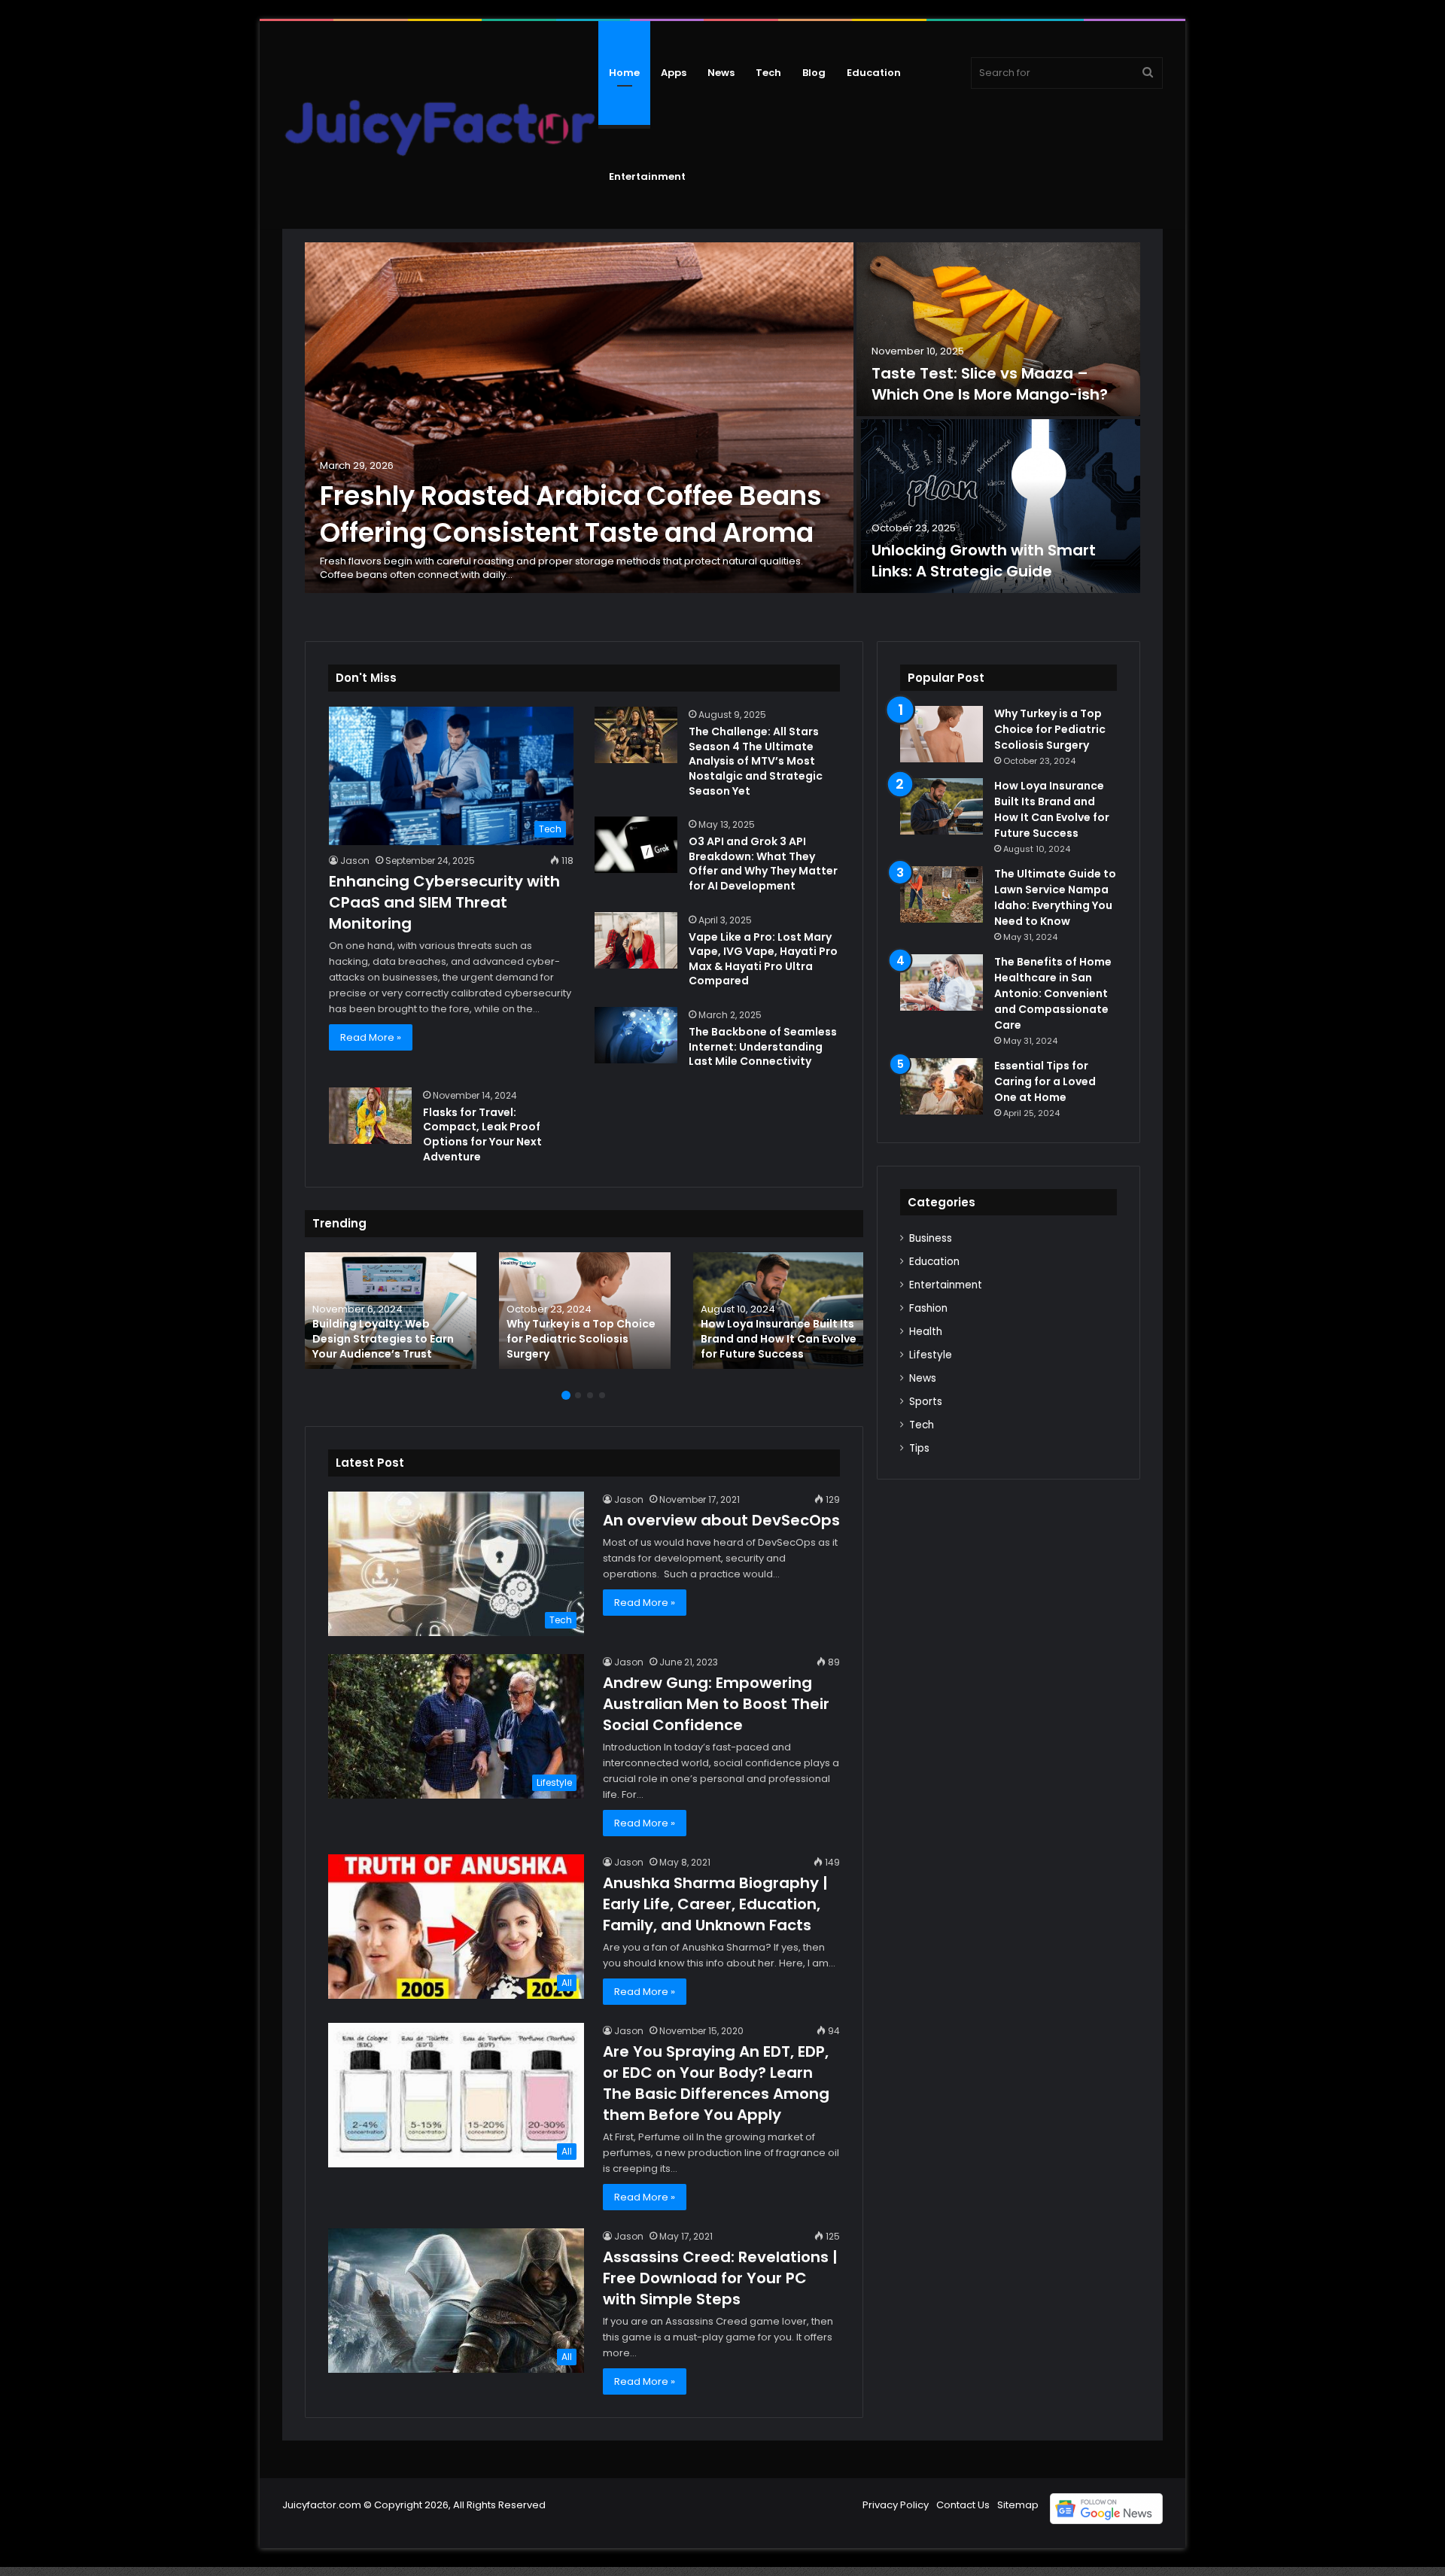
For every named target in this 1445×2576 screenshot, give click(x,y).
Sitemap (1018, 2505)
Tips (919, 1448)
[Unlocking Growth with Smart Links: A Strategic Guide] (998, 506)
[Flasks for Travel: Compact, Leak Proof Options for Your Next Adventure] (370, 1116)
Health (926, 1332)
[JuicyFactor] (440, 125)
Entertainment (647, 176)
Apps (674, 73)
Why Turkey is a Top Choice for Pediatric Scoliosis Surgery (581, 1338)
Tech (768, 73)
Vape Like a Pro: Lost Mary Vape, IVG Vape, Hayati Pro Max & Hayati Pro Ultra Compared (763, 959)
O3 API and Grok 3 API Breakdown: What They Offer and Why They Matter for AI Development (763, 864)
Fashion (928, 1308)
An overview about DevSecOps (721, 1520)
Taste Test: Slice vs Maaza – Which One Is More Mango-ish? (990, 384)
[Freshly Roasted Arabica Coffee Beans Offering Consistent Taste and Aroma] (579, 418)
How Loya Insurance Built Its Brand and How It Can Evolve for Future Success (779, 1338)
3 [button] (590, 1395)
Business (931, 1238)
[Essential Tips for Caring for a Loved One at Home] (942, 1086)
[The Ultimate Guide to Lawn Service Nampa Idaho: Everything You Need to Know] (942, 894)
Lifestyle (931, 1355)
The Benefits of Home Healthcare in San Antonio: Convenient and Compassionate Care (1053, 993)
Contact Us (963, 2505)
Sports (926, 1402)
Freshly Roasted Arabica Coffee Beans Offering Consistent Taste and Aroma (571, 514)
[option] (722, 419)
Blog (814, 73)
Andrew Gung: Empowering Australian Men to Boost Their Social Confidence (716, 1704)
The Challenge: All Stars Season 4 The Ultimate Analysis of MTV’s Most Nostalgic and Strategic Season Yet (756, 761)
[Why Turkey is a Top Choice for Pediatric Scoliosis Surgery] (585, 1311)
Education (874, 73)
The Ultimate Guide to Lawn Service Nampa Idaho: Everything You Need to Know (1055, 897)
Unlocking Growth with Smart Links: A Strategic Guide (984, 561)
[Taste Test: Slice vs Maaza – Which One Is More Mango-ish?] (998, 329)
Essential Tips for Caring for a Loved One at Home (1045, 1081)
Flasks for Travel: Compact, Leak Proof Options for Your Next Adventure (482, 1134)
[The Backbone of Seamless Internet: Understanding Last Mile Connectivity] (636, 1035)
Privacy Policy (896, 2505)
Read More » (371, 1037)
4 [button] (602, 1395)
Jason (355, 861)
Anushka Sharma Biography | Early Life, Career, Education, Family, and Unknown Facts (715, 1904)
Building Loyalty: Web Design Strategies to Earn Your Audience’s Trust (383, 1338)
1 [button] (566, 1395)
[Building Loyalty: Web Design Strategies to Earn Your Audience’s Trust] (391, 1311)
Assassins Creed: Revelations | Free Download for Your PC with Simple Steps (720, 2278)
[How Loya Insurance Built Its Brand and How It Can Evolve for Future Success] (779, 1311)
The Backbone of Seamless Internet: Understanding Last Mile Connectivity (763, 1046)
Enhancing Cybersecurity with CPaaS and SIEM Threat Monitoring (444, 902)
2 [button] (578, 1395)
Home (624, 73)
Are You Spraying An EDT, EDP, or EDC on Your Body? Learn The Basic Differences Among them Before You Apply (716, 2083)
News (721, 73)
